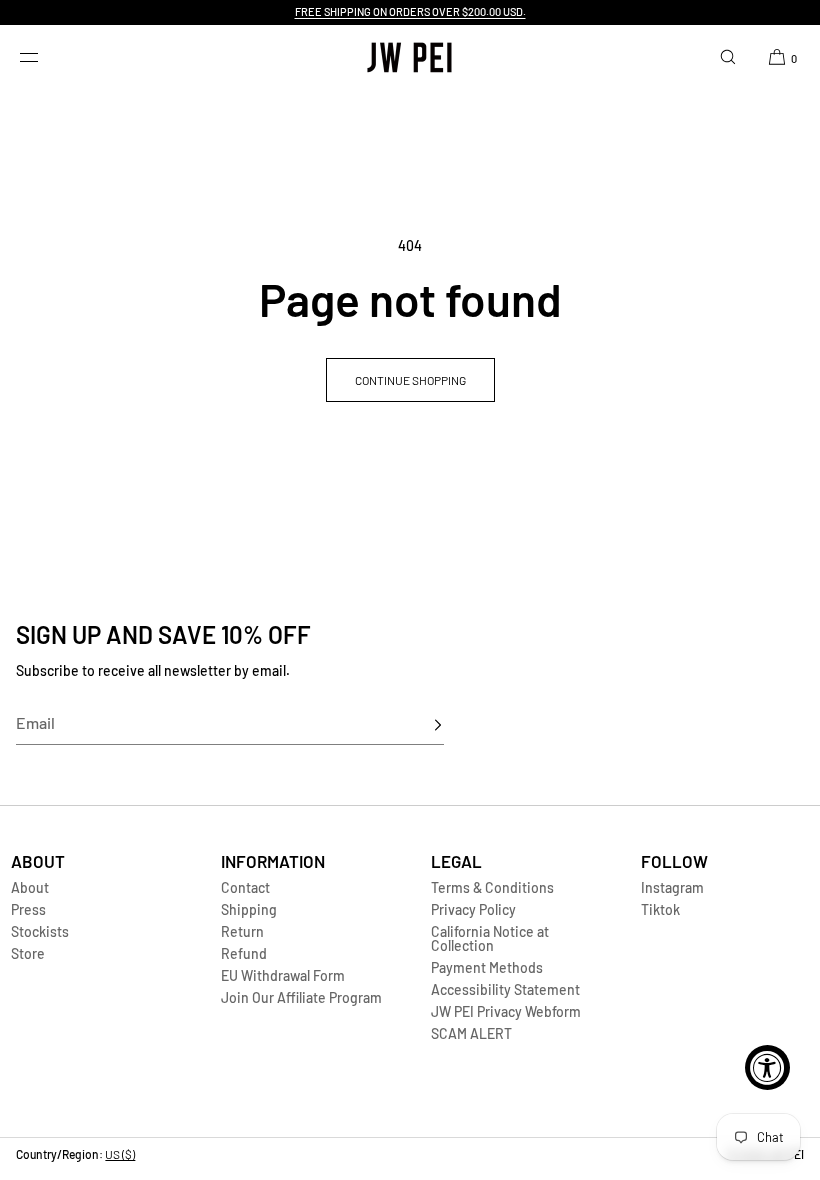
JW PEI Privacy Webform (506, 1011)
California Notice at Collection (490, 938)
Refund (244, 953)
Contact (245, 887)
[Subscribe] (419, 725)
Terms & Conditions (492, 887)
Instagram (672, 887)
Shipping (249, 909)
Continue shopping (410, 380)
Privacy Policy (473, 909)
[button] (728, 57)
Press (28, 909)
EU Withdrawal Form (283, 975)
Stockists (40, 931)
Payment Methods (487, 967)
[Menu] (44, 57)
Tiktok (660, 909)
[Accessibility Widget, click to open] (767, 1067)
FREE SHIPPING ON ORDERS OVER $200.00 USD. (410, 11)
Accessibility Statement (505, 989)
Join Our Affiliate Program (301, 997)
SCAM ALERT (471, 1033)
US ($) (120, 1154)
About (30, 887)
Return (242, 931)
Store (28, 953)
